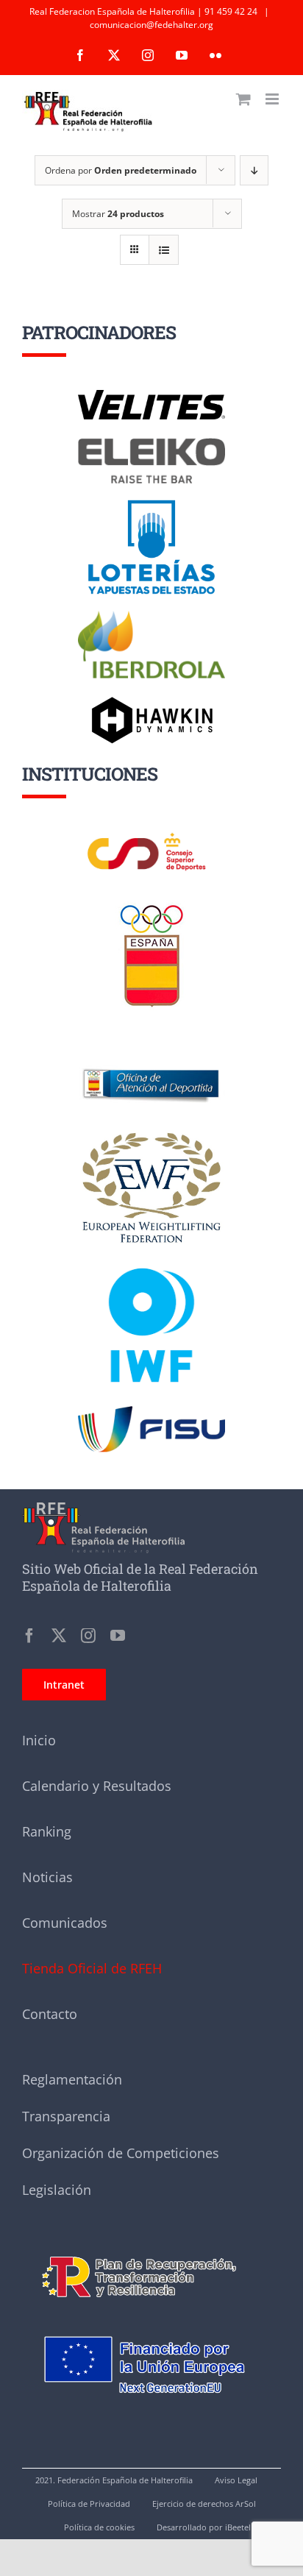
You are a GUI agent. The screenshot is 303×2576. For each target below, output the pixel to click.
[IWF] (151, 1257)
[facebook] (29, 1636)
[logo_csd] (151, 837)
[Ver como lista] (164, 250)
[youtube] (118, 1636)
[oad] (151, 1049)
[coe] (152, 905)
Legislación (57, 2190)
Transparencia (66, 2116)
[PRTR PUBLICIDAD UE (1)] (151, 2248)
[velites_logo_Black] (151, 395)
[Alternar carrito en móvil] (243, 99)
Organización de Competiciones (121, 2153)
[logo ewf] (151, 1135)
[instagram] (88, 1636)
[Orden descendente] (254, 170)
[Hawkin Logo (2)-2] (151, 702)
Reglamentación (72, 2079)
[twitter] (59, 1636)
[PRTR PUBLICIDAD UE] (151, 2319)
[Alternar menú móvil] (273, 99)
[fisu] (151, 1411)
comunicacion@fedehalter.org (151, 25)
